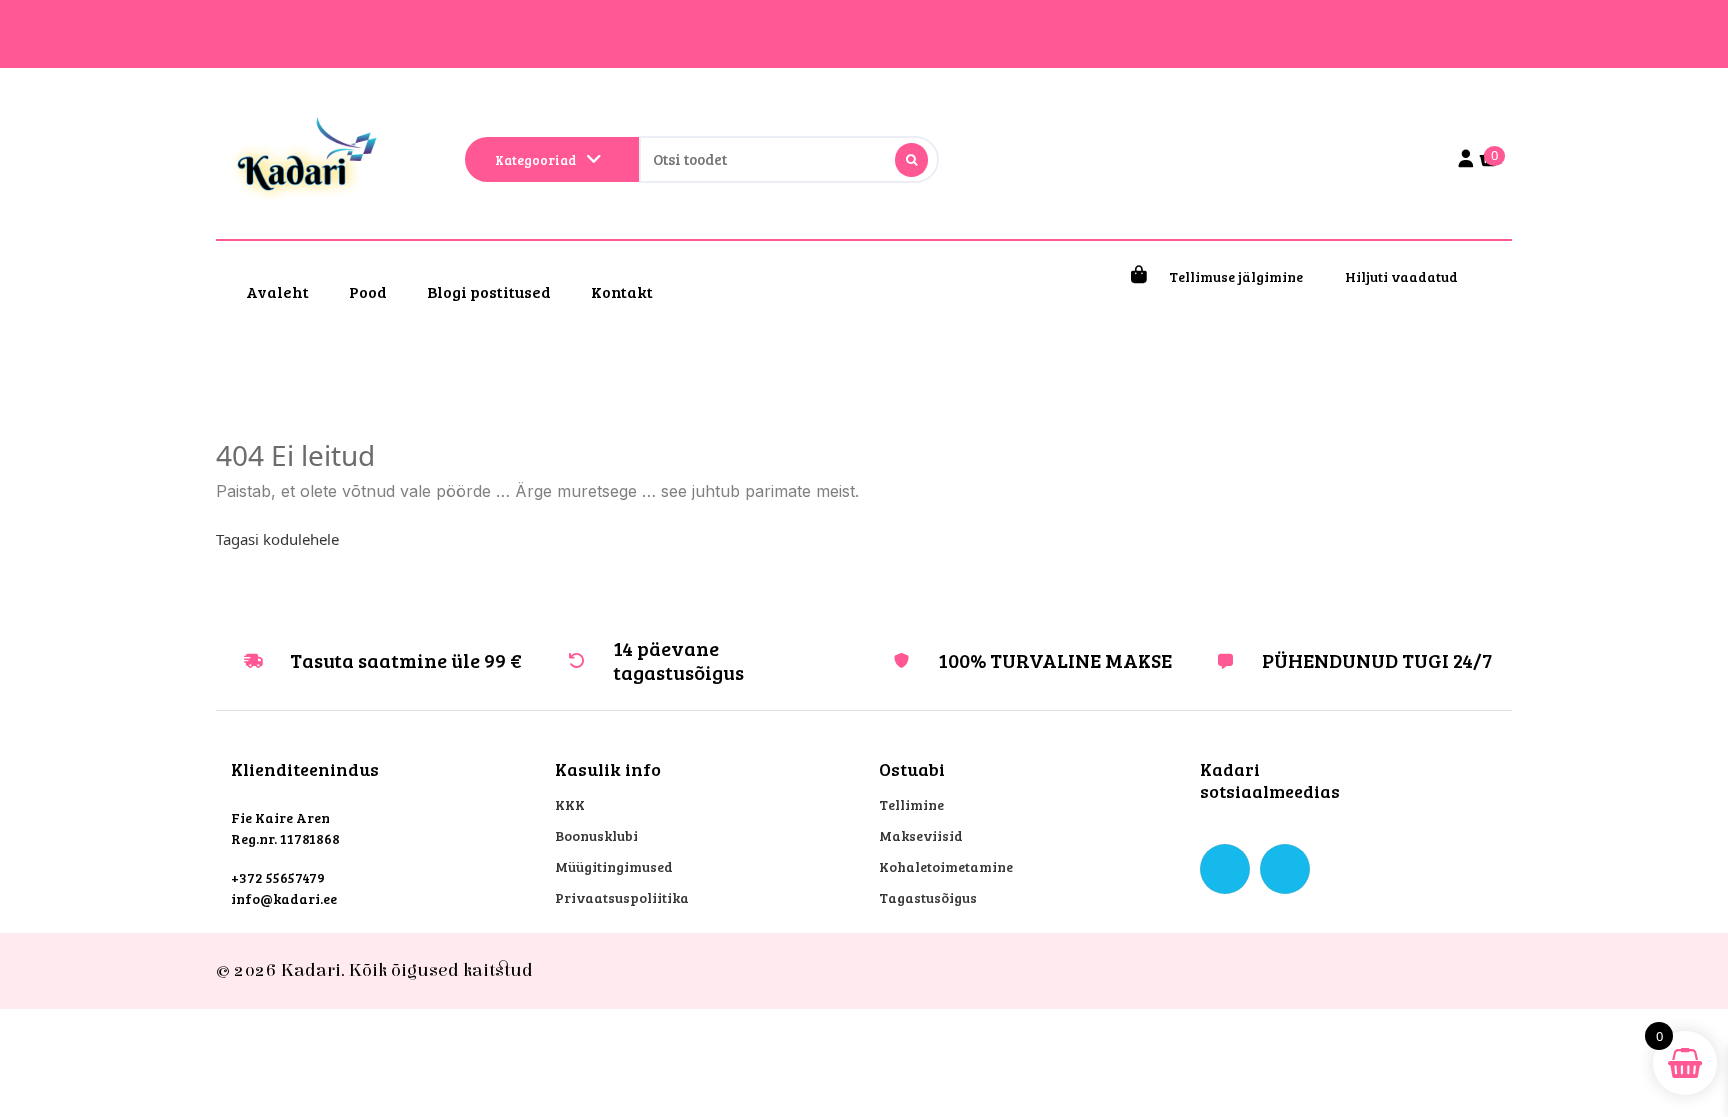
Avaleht (277, 291)
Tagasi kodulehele (277, 539)
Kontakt (622, 291)
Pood (368, 291)
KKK (570, 804)
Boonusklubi (596, 835)
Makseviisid (921, 835)
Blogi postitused (489, 291)
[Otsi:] (789, 159)
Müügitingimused (614, 866)
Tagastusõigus (928, 897)
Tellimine (911, 804)
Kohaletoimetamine (946, 866)
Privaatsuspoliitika (622, 897)
